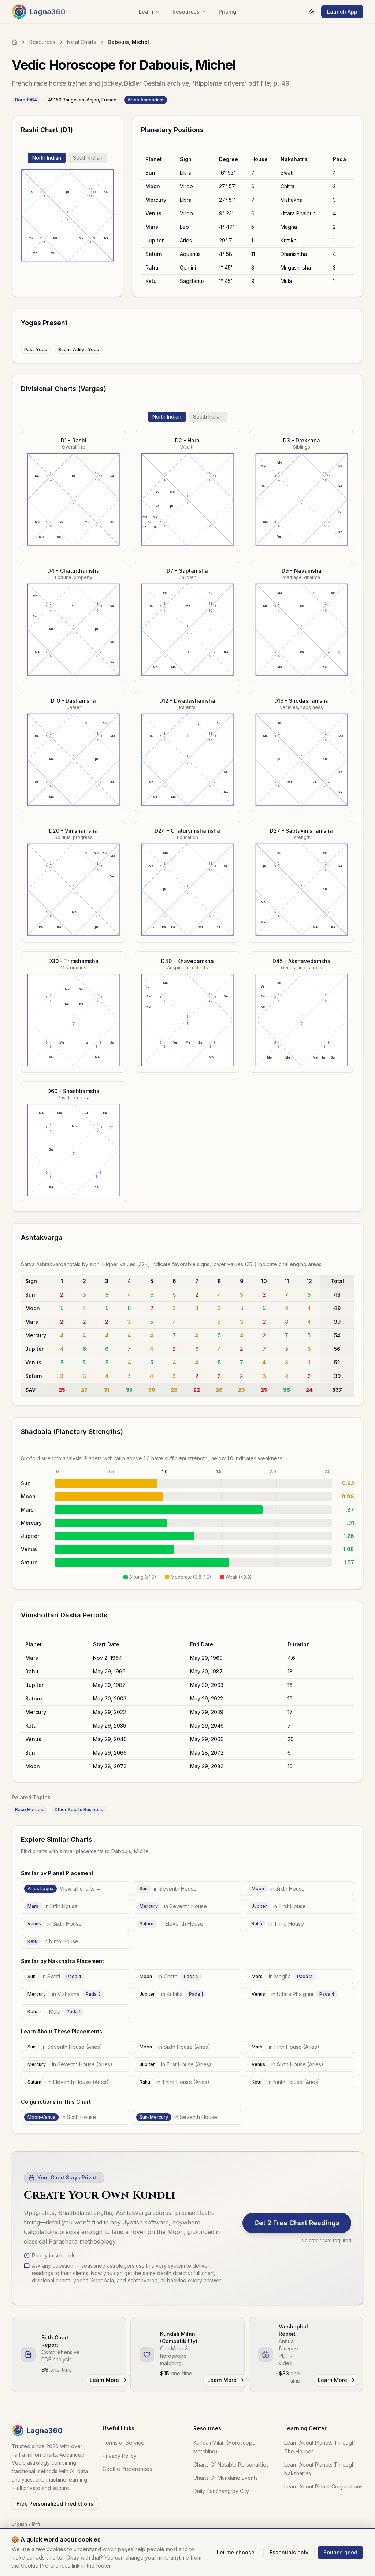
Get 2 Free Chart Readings (297, 2223)
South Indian (88, 158)
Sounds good (340, 2552)
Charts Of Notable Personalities (231, 2465)
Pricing (227, 12)
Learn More (104, 2380)
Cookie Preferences (127, 2469)
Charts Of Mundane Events (226, 2478)
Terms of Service (123, 2443)
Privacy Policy (120, 2456)
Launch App (342, 12)
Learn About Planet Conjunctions (323, 2486)
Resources (42, 42)
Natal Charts (81, 42)
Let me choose (236, 2552)
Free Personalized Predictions (55, 2504)
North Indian (47, 158)
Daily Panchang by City (221, 2491)
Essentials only (289, 2552)
